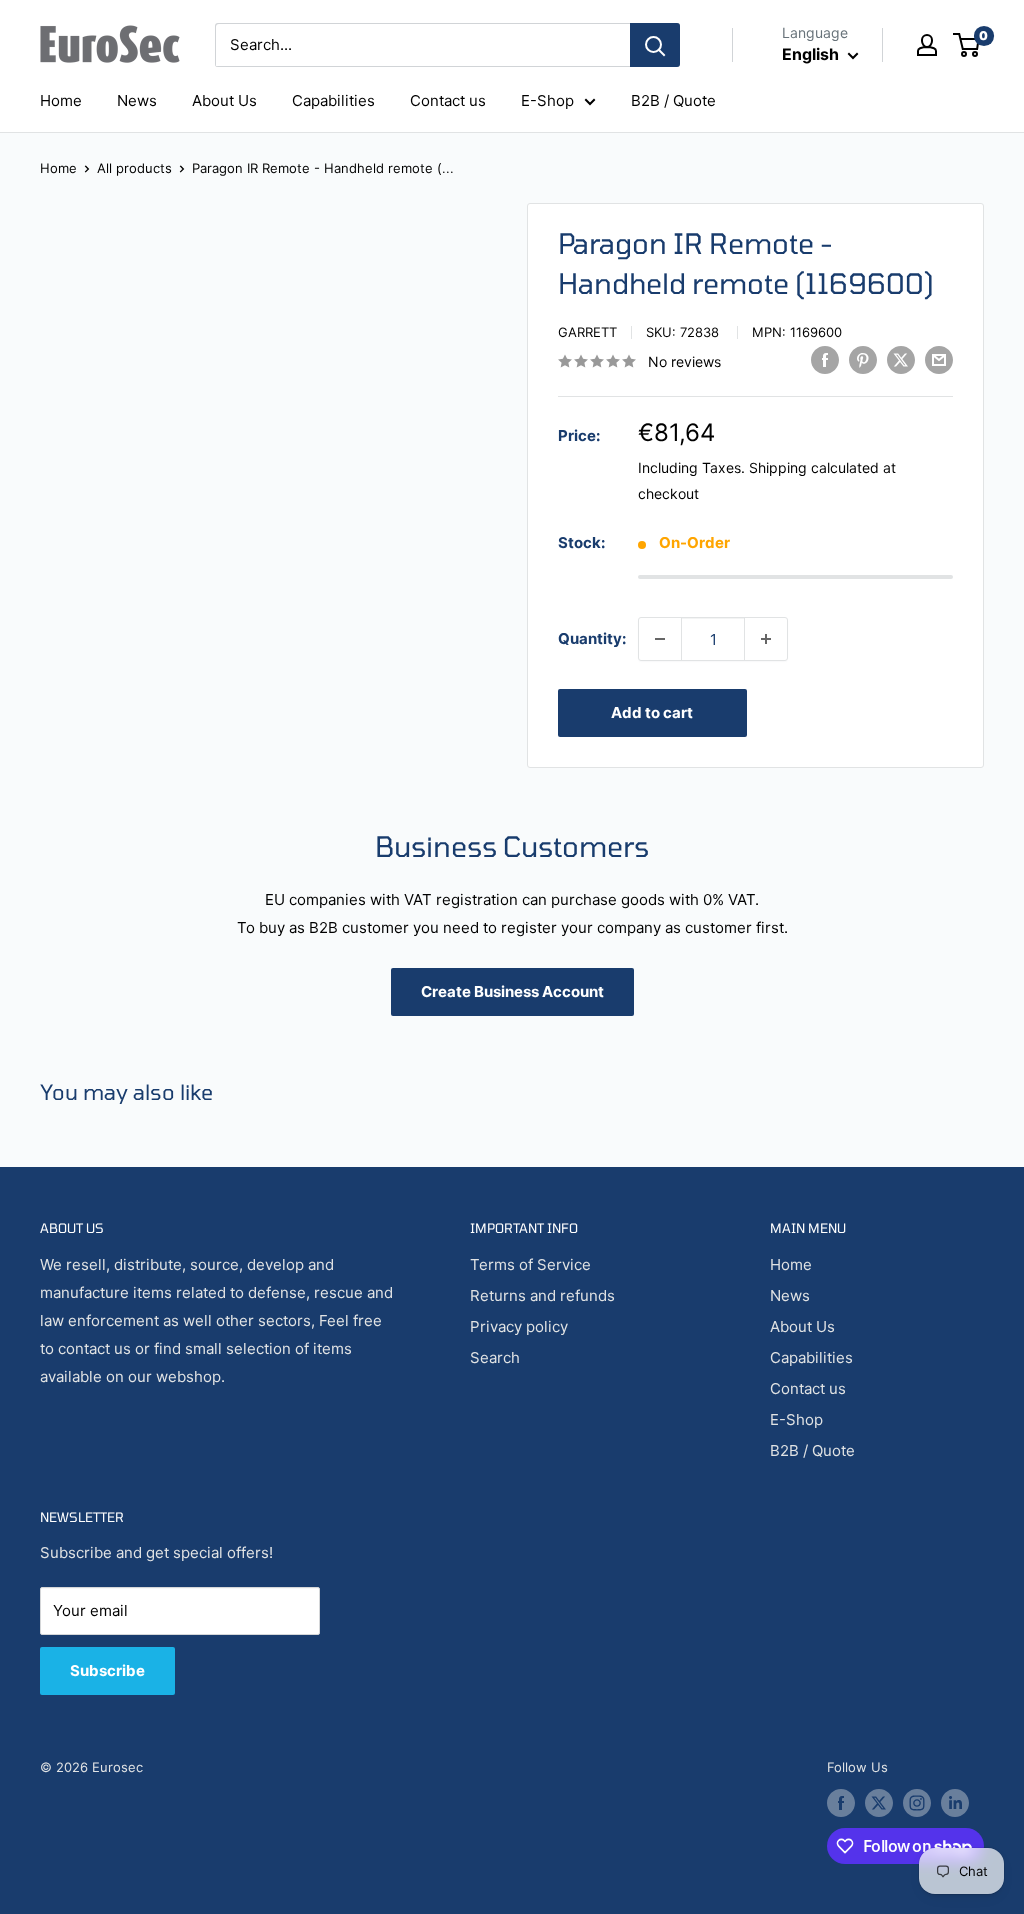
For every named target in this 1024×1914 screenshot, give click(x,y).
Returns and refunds (542, 1295)
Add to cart (652, 712)
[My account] (927, 45)
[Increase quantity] (766, 639)
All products (134, 168)
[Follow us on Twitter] (879, 1803)
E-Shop (547, 100)
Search (495, 1357)
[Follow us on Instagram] (917, 1803)
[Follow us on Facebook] (841, 1803)
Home (61, 100)
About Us (224, 100)
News (137, 100)
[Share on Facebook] (825, 359)
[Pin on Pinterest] (863, 359)
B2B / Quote (673, 100)
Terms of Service (530, 1264)
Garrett (587, 332)
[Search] (655, 45)
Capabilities (333, 100)
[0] (967, 45)
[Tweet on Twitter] (901, 359)
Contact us (448, 100)
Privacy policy (519, 1326)
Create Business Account (512, 991)
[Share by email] (939, 359)
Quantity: (592, 638)
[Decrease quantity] (660, 639)
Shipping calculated (814, 467)
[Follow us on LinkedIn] (955, 1803)
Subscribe (107, 1670)
